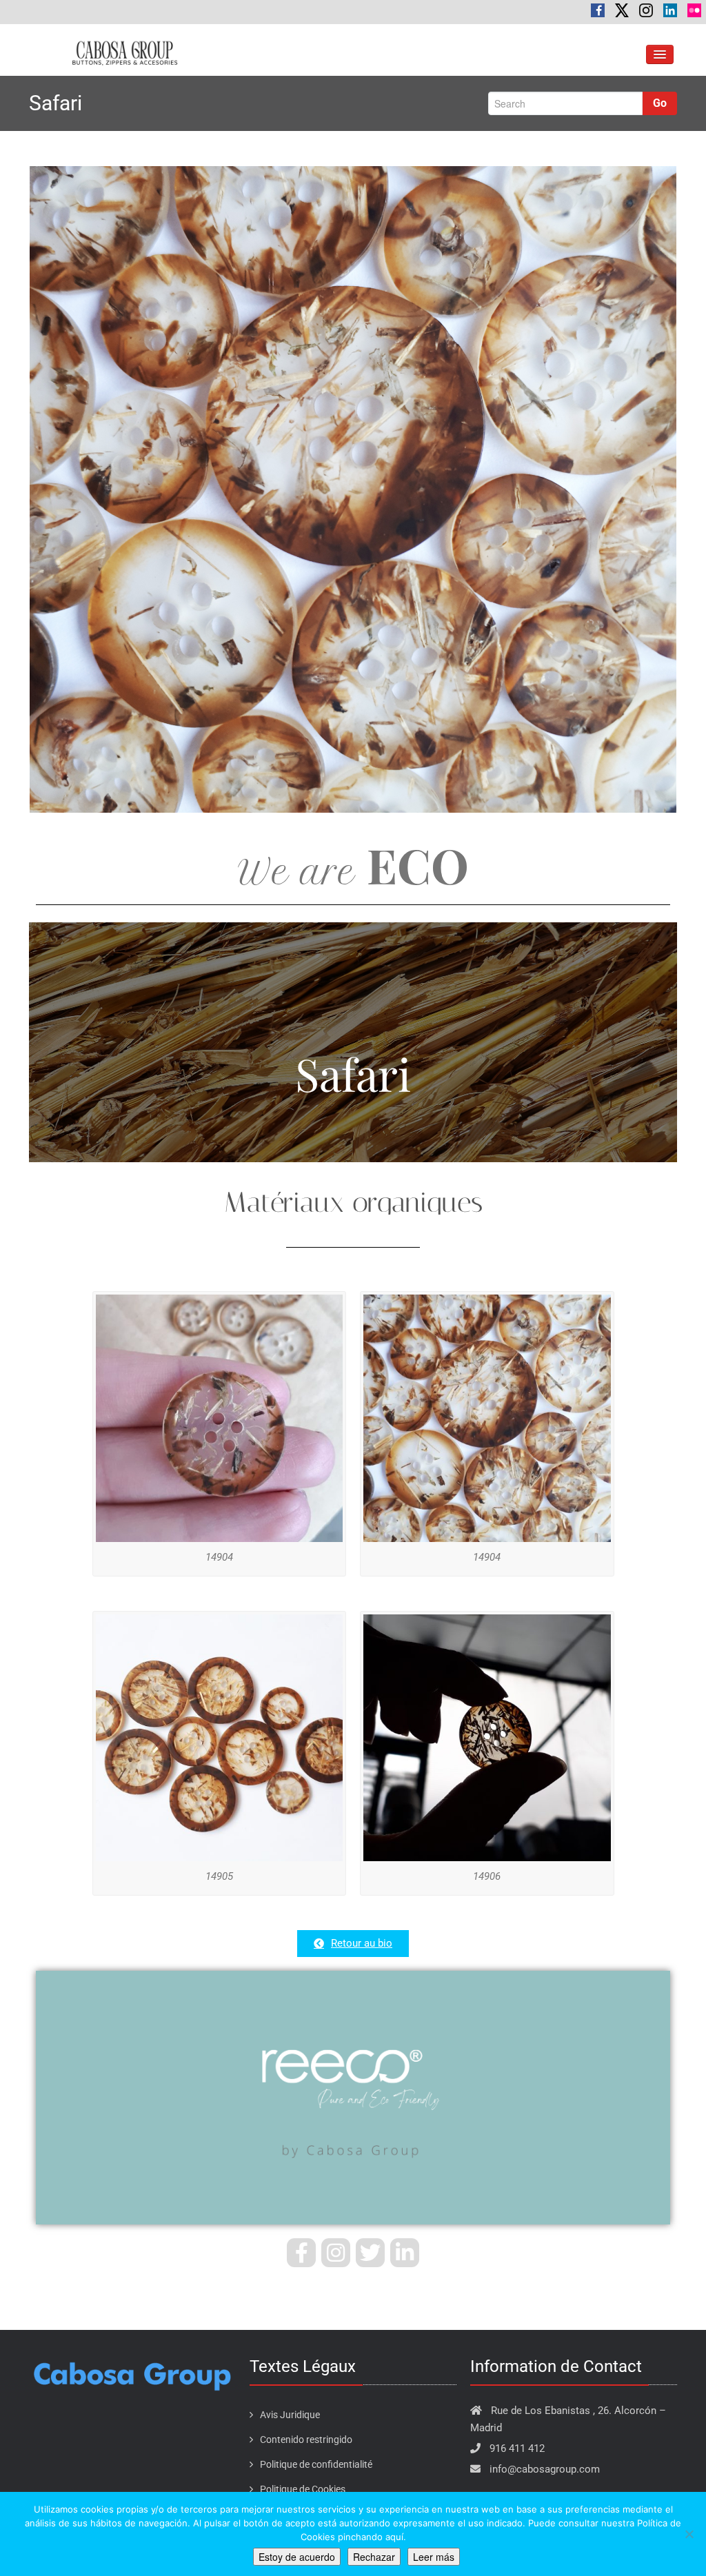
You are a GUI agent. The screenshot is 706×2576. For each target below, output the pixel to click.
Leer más (434, 2557)
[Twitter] (370, 2253)
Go (660, 103)
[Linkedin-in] (405, 2253)
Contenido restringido (306, 2440)
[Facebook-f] (301, 2253)
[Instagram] (336, 2253)
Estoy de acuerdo (297, 2557)
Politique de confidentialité (316, 2464)
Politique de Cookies (303, 2489)
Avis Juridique (290, 2415)
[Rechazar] (689, 2534)
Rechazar (374, 2557)
